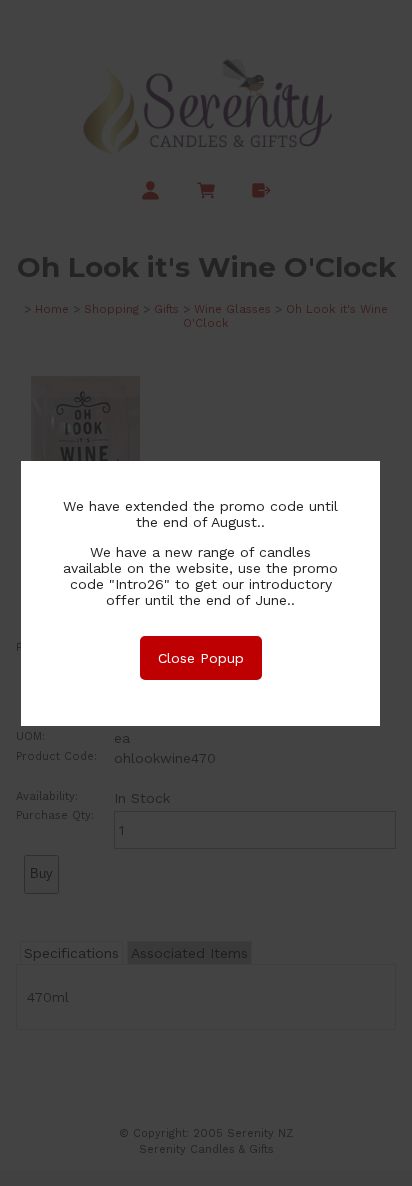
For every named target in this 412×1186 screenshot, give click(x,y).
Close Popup (201, 658)
